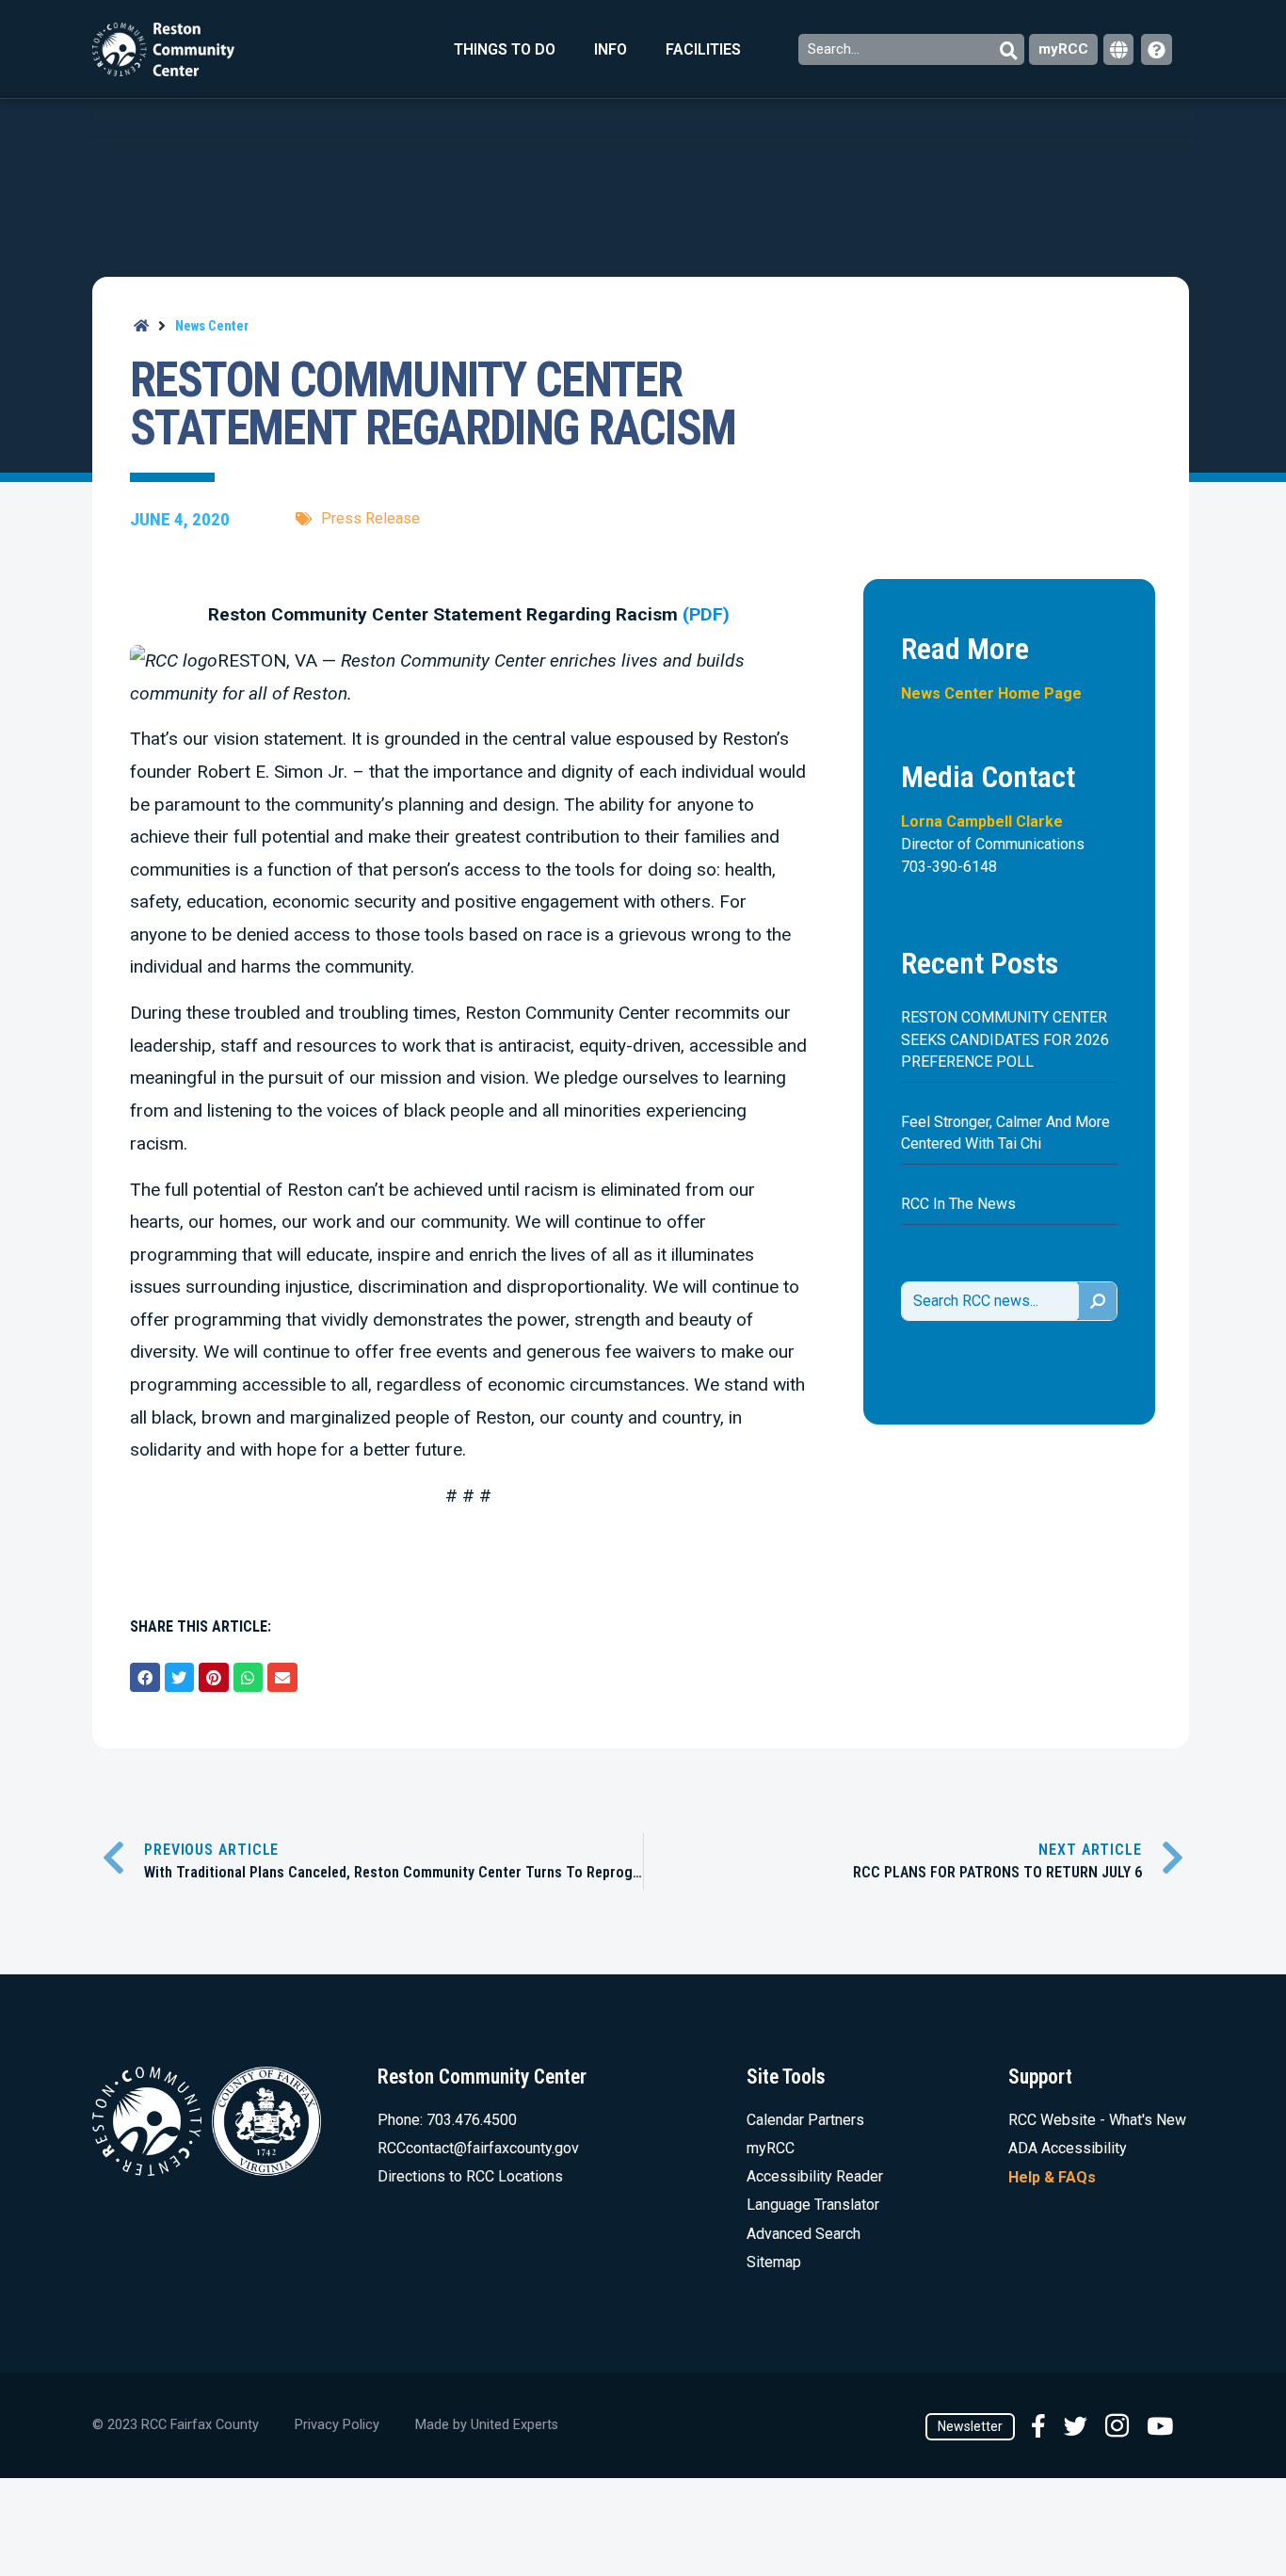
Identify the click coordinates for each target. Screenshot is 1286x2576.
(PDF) (706, 614)
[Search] (1098, 1301)
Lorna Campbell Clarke (982, 821)
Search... (836, 49)
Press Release (370, 518)
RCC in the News (958, 1204)
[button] (145, 1678)
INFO (611, 49)
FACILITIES (703, 49)
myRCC (1063, 49)
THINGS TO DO (505, 49)
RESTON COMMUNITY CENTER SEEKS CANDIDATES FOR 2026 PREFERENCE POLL (1005, 1039)
